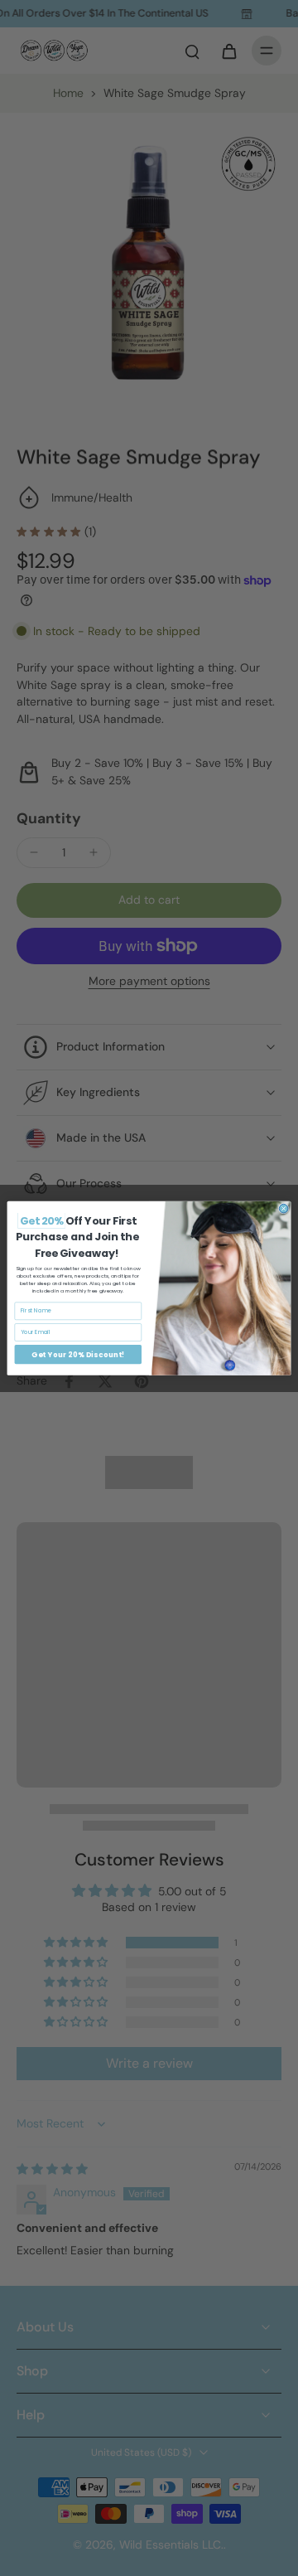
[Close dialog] (284, 1208)
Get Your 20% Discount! (78, 1354)
